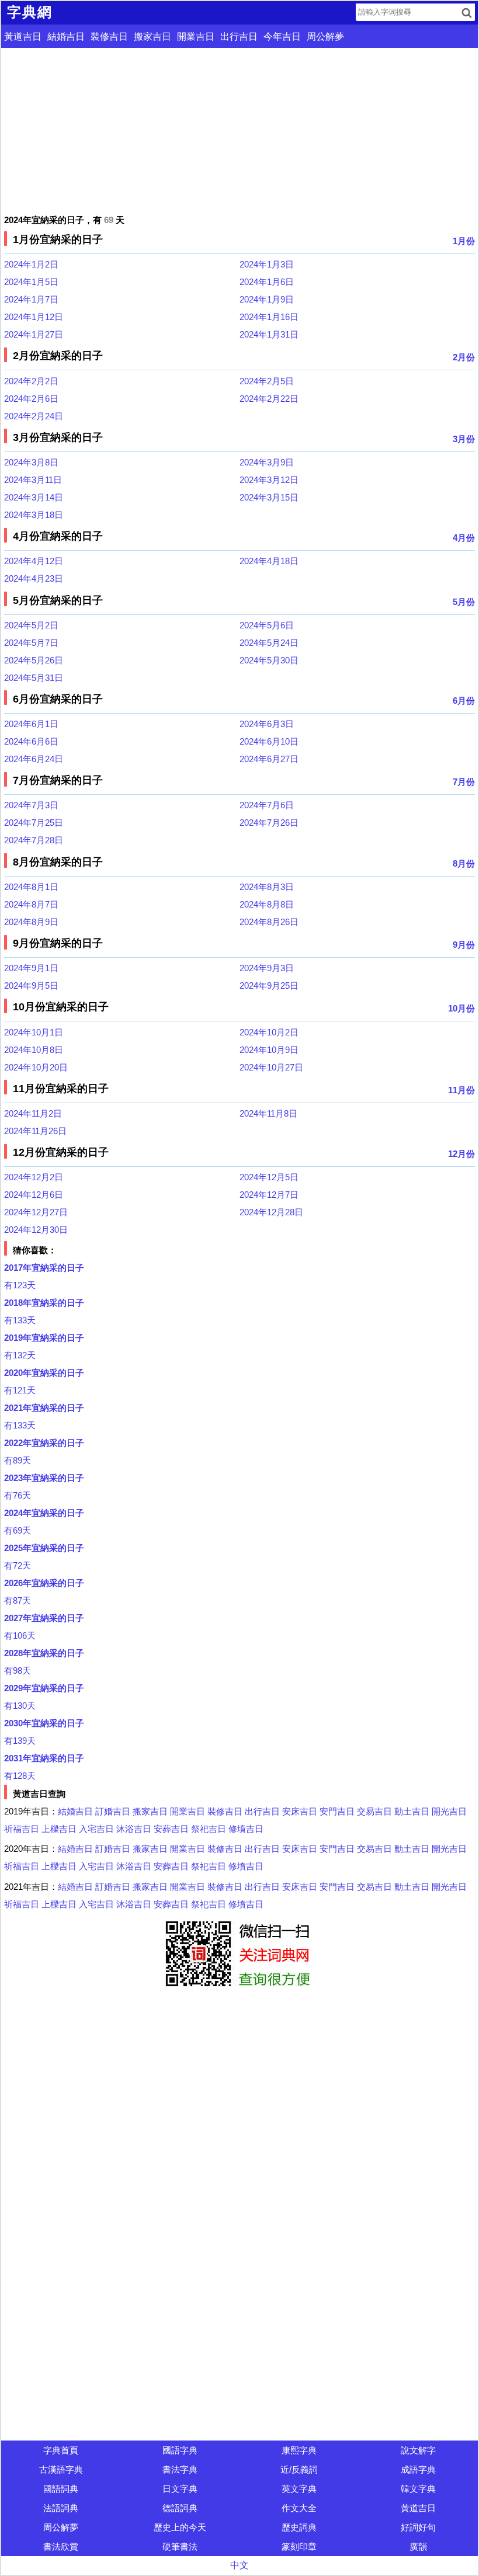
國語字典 (180, 2450)
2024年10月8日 (34, 1050)
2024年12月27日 (36, 1212)
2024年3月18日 (34, 515)
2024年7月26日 (269, 823)
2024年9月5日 (31, 985)
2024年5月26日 (34, 660)
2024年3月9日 (267, 462)
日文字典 (180, 2489)
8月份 (464, 863)
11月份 (461, 1090)
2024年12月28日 (271, 1212)
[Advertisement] (239, 130)
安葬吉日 (171, 1829)
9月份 (464, 945)
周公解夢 (325, 36)
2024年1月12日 (34, 317)
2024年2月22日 (269, 399)
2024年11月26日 (35, 1131)
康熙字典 (299, 2450)
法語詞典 (61, 2508)
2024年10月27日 (271, 1067)
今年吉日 (282, 36)
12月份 (461, 1154)
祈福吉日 (22, 1829)
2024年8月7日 (31, 904)
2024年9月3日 (267, 968)
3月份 (464, 439)
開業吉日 (196, 36)
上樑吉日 (59, 1829)
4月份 (464, 538)
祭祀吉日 (209, 1829)
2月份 (464, 357)
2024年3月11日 (33, 480)
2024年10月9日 (269, 1050)
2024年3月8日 (31, 462)
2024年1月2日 (31, 264)
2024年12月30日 (36, 1230)
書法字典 (180, 2469)
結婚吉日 (66, 36)
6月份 (464, 701)
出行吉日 (239, 36)
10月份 (461, 1008)
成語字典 (418, 2469)
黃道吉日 (23, 36)
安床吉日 (300, 1811)
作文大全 (299, 2508)
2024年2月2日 (31, 381)
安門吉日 (337, 1811)
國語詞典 (61, 2489)
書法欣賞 (61, 2547)
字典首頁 (61, 2450)
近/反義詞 (299, 2469)
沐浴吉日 (134, 1829)
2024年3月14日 (34, 497)
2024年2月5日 (267, 381)
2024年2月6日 (31, 399)
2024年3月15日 (269, 497)
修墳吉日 (246, 1829)
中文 (239, 2565)
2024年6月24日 (34, 759)
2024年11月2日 (33, 1113)
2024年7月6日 (267, 805)
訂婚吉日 (113, 1811)
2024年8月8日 (267, 904)
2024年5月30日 (269, 660)
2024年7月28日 (34, 840)
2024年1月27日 (34, 334)
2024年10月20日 (36, 1067)
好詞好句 (418, 2527)
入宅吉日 (96, 1829)
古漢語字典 (61, 2469)
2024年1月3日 (267, 264)
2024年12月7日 (269, 1195)
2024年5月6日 (267, 625)
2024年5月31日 (34, 678)
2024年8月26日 (269, 922)
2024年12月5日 (269, 1177)
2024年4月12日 (34, 561)
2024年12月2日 (34, 1177)
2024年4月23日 (34, 578)
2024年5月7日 (31, 643)
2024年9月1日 (31, 968)
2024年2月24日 (34, 416)
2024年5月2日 (31, 625)
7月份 (464, 782)
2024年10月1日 (34, 1032)
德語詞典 (180, 2508)
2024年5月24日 (269, 643)
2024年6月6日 (31, 741)
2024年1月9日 (267, 299)
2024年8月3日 (267, 887)
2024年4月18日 (269, 561)
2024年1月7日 (31, 299)
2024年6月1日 (31, 724)
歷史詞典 (299, 2527)
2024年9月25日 (269, 985)
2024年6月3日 (267, 724)
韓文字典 (418, 2489)
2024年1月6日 (267, 282)
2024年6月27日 (269, 759)
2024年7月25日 (34, 823)
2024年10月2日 (269, 1032)
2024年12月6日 (34, 1195)
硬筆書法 (180, 2547)
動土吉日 (412, 1811)
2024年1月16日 (269, 317)
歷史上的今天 (180, 2527)
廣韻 (418, 2547)
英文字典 (299, 2489)
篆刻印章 (299, 2547)
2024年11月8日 (268, 1113)
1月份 (464, 241)
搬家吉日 (152, 36)
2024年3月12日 (269, 480)
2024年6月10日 (269, 741)
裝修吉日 (109, 36)
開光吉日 (449, 1811)
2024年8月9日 (31, 922)
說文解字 (418, 2450)
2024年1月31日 (269, 334)
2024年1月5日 (31, 282)
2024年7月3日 (31, 805)
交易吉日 (374, 1811)
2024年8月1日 (31, 887)
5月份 (464, 602)
